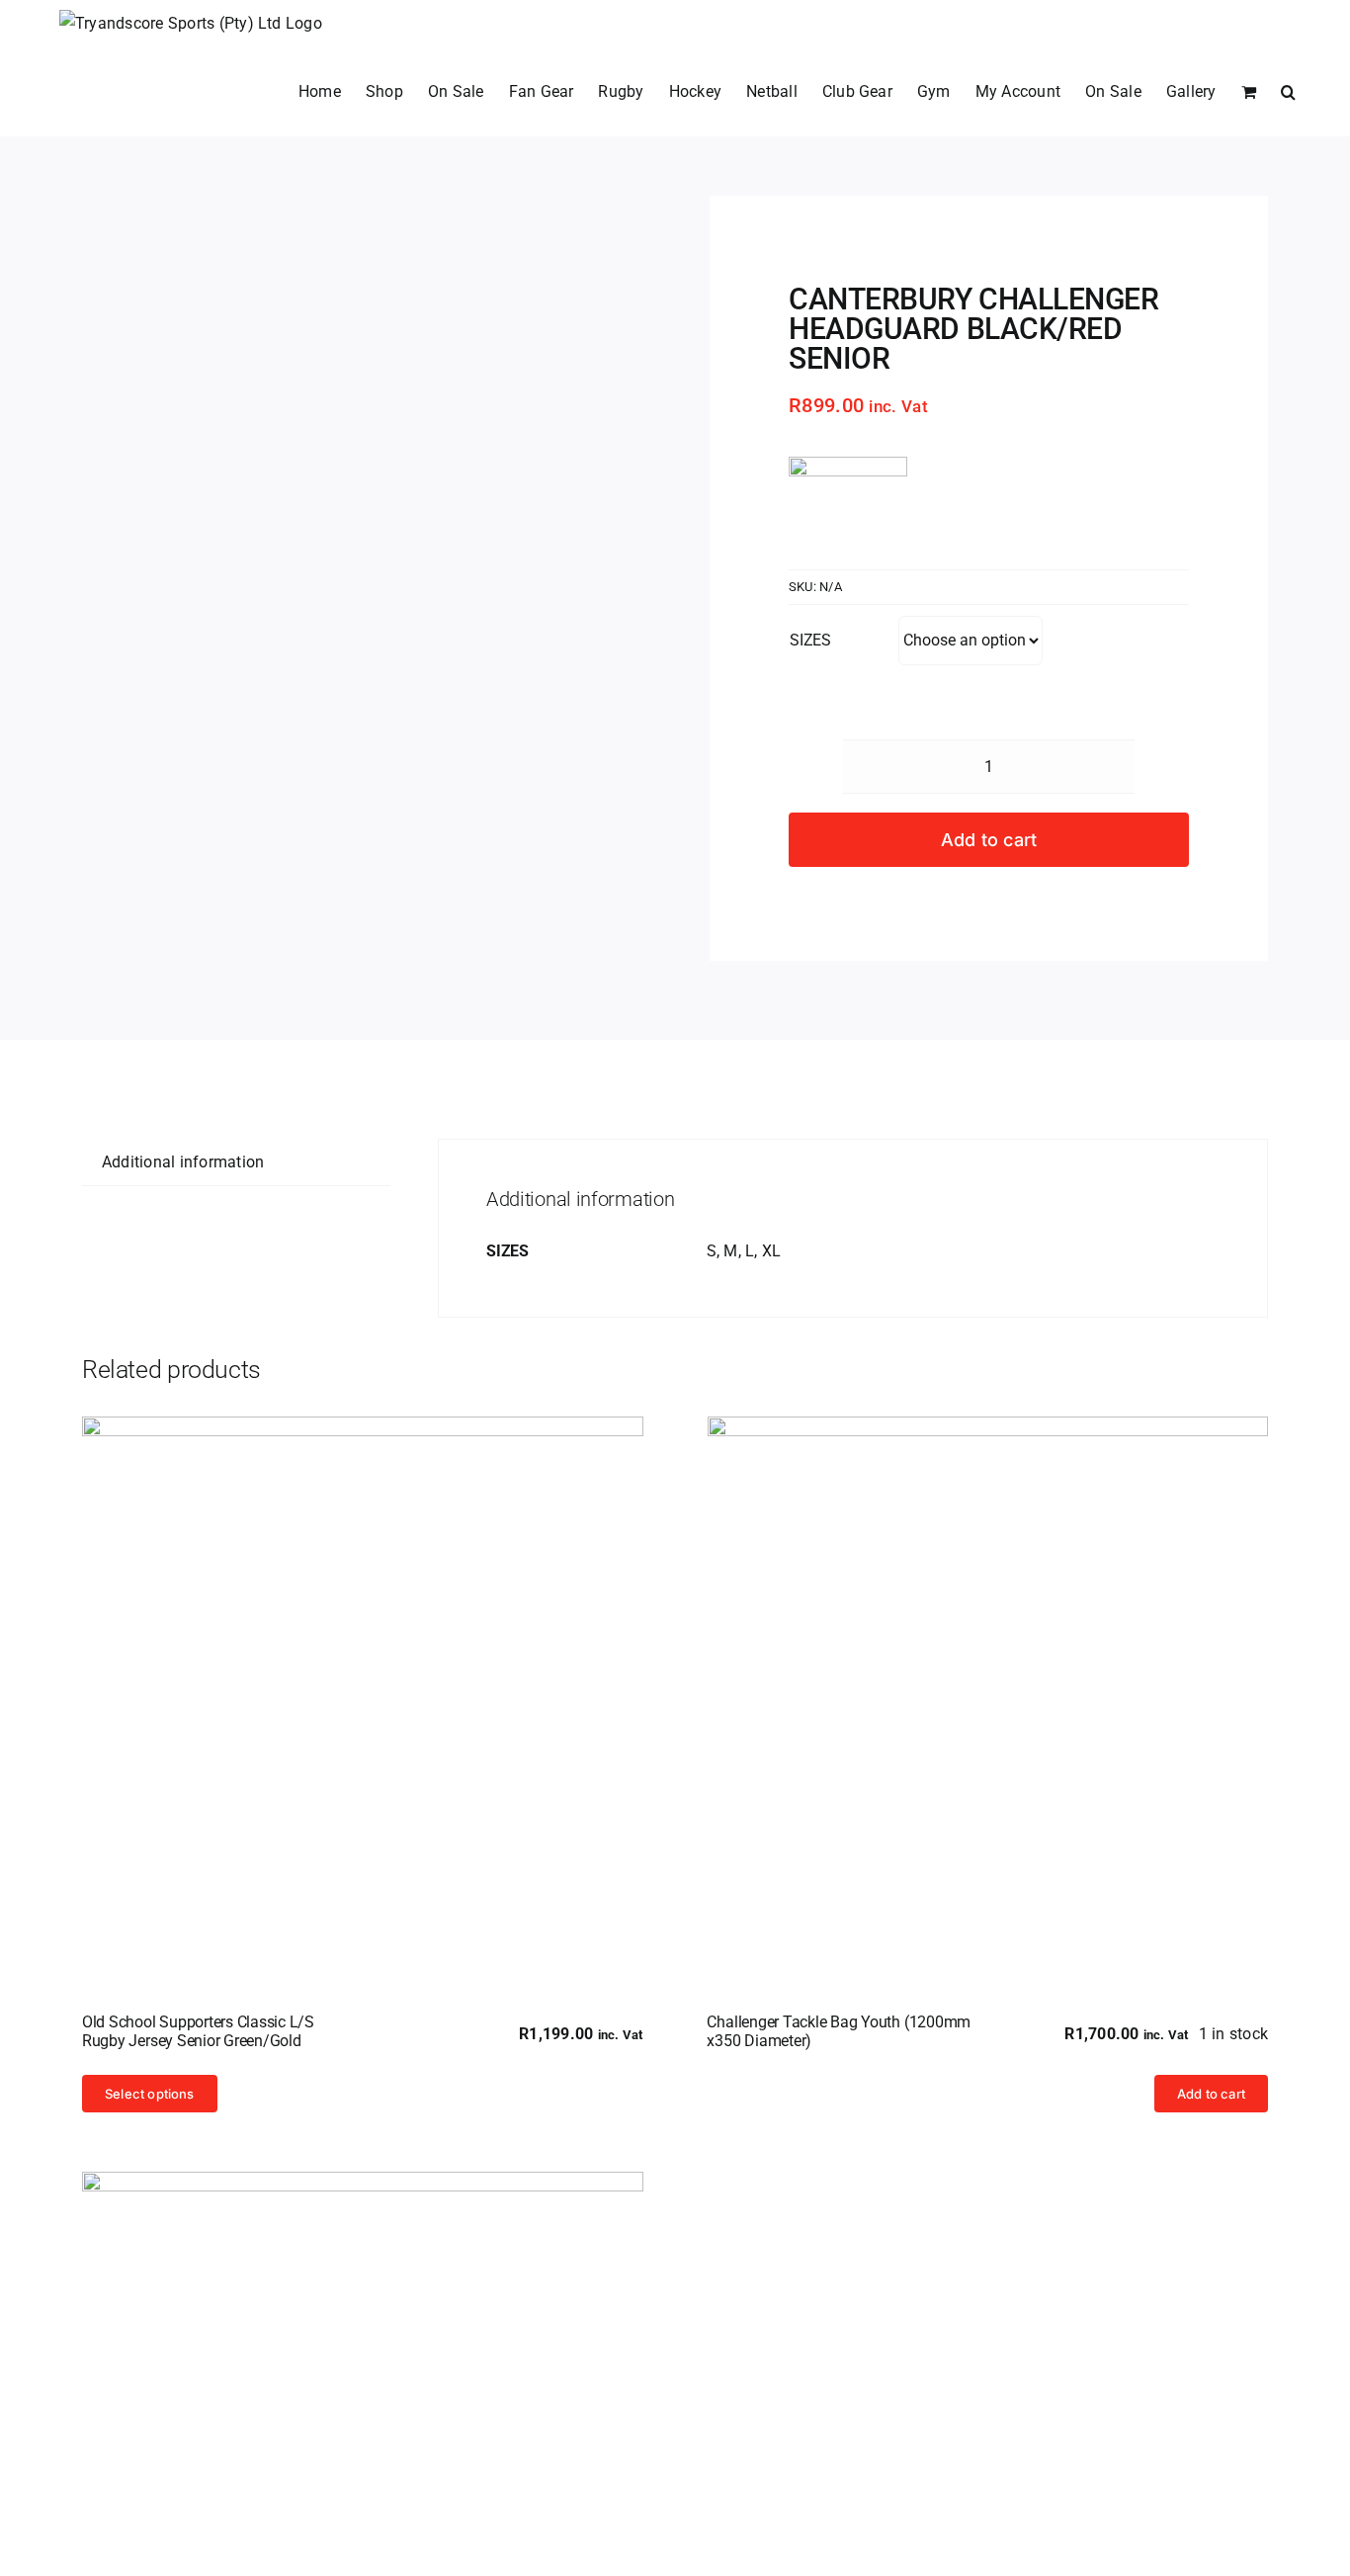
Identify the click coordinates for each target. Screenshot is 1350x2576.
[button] (1288, 92)
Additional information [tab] (183, 1162)
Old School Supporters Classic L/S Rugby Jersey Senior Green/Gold (198, 2031)
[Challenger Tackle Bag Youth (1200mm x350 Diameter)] (988, 1697)
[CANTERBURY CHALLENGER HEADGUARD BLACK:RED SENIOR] (318, 210)
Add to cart (989, 840)
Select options (150, 2094)
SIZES (810, 640)
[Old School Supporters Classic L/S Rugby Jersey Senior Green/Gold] (363, 1697)
